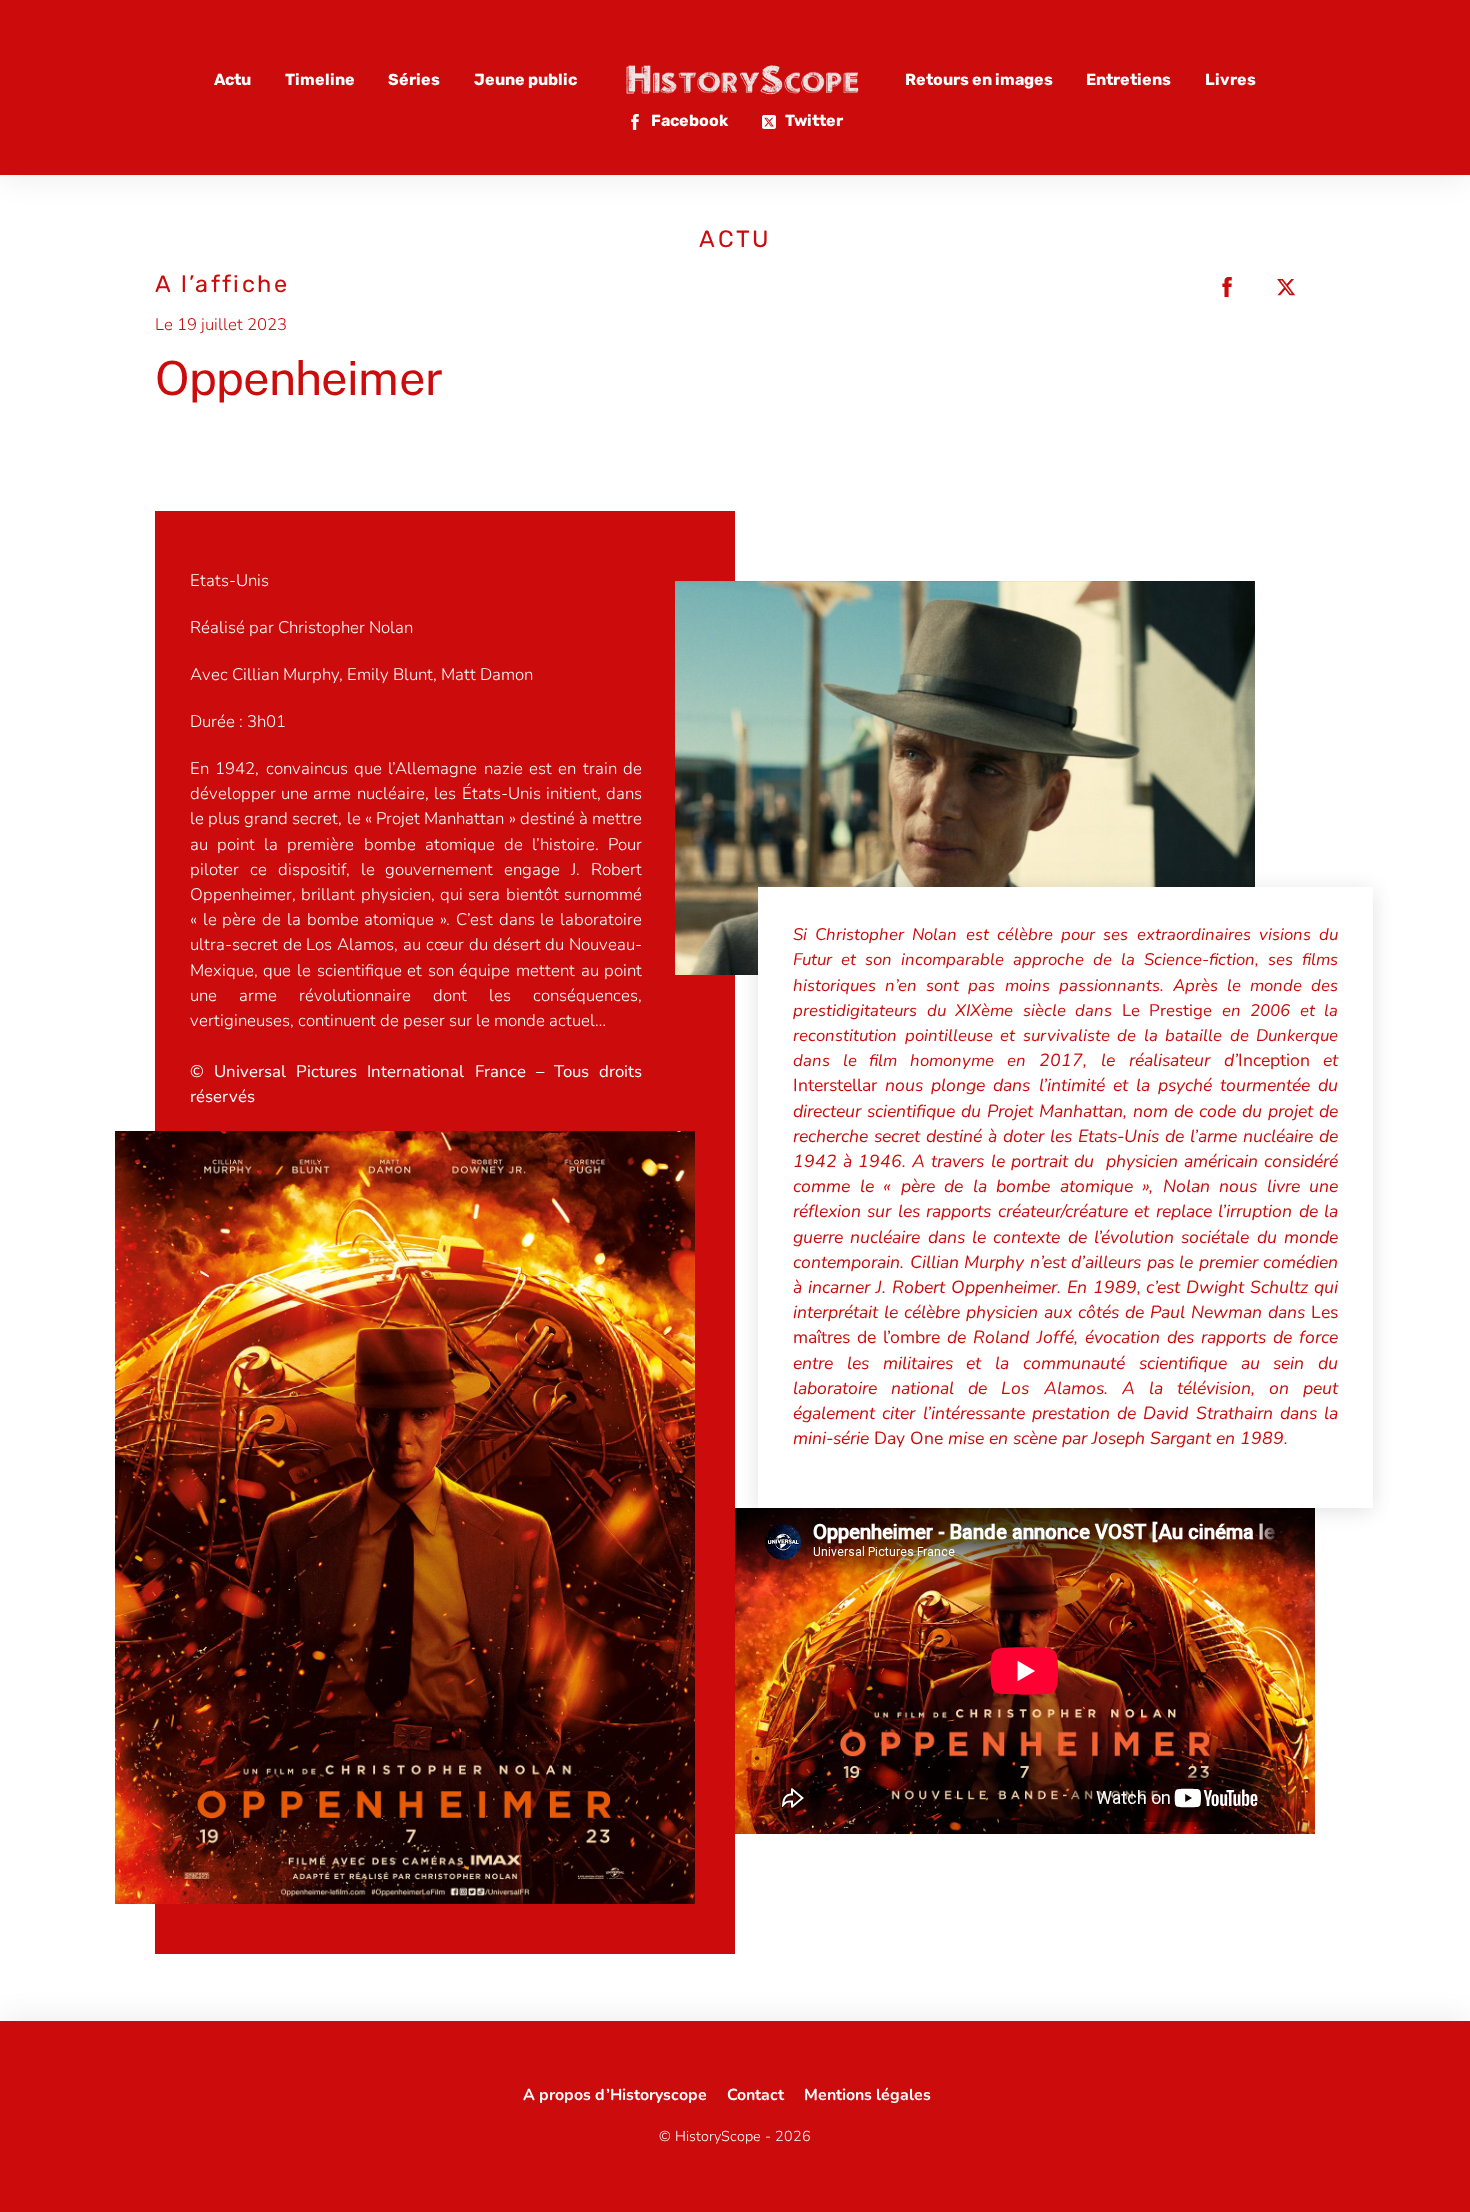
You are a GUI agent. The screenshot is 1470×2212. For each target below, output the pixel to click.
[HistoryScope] (741, 79)
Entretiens (1128, 79)
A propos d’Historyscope (615, 2095)
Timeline (320, 79)
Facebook (688, 120)
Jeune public (525, 79)
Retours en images (979, 79)
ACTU (734, 239)
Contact (755, 2095)
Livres (1230, 79)
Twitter (812, 120)
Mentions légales (867, 2095)
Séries (414, 79)
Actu (232, 79)
